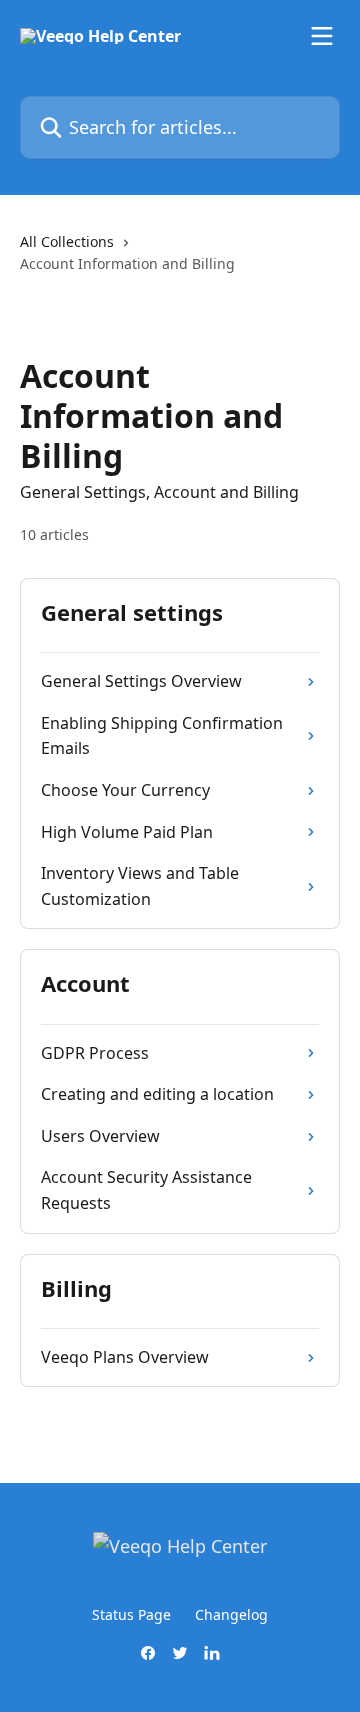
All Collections (67, 241)
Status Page (131, 1614)
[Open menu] (322, 36)
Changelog (231, 1614)
